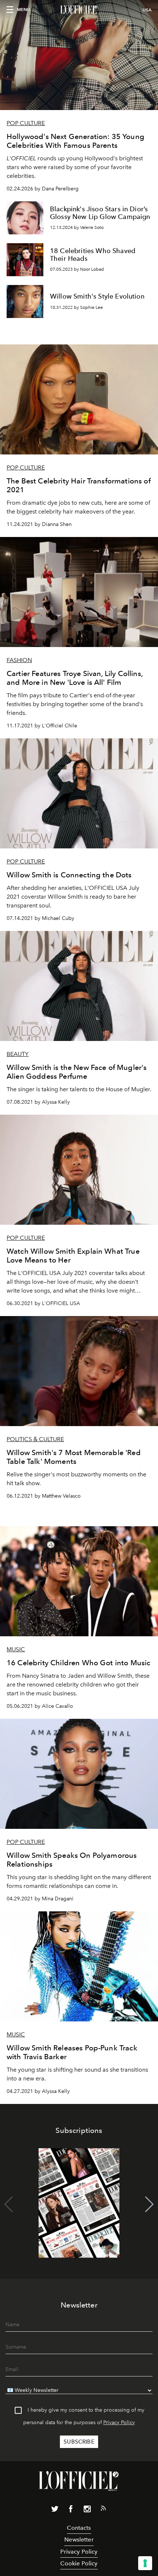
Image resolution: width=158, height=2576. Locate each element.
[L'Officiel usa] (79, 10)
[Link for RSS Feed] (103, 2510)
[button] (149, 2204)
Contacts (79, 2528)
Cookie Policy (79, 2563)
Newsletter (79, 2540)
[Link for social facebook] (71, 2510)
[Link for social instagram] (87, 2510)
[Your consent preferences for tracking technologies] (145, 2563)
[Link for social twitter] (55, 2510)
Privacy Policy (119, 2422)
